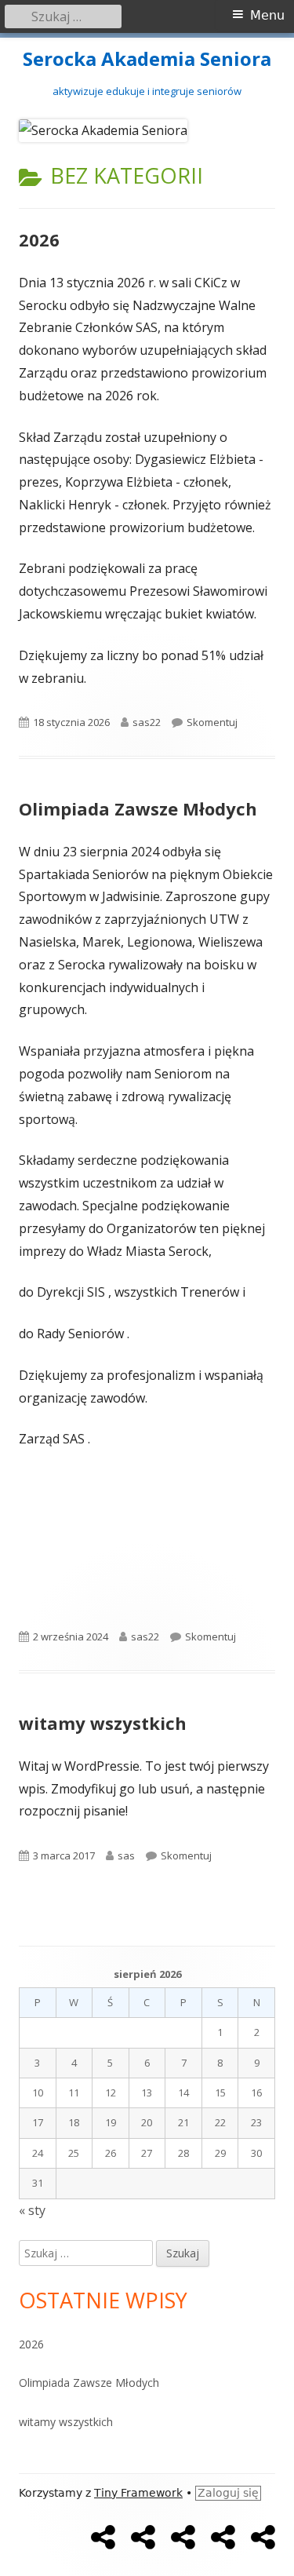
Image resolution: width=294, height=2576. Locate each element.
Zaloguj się (228, 2493)
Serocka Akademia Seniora (147, 59)
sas (126, 1855)
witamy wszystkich (103, 1723)
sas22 (147, 722)
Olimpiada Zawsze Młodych (138, 808)
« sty (32, 2210)
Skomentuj (212, 722)
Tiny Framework (138, 2493)
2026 (39, 239)
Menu (267, 15)
